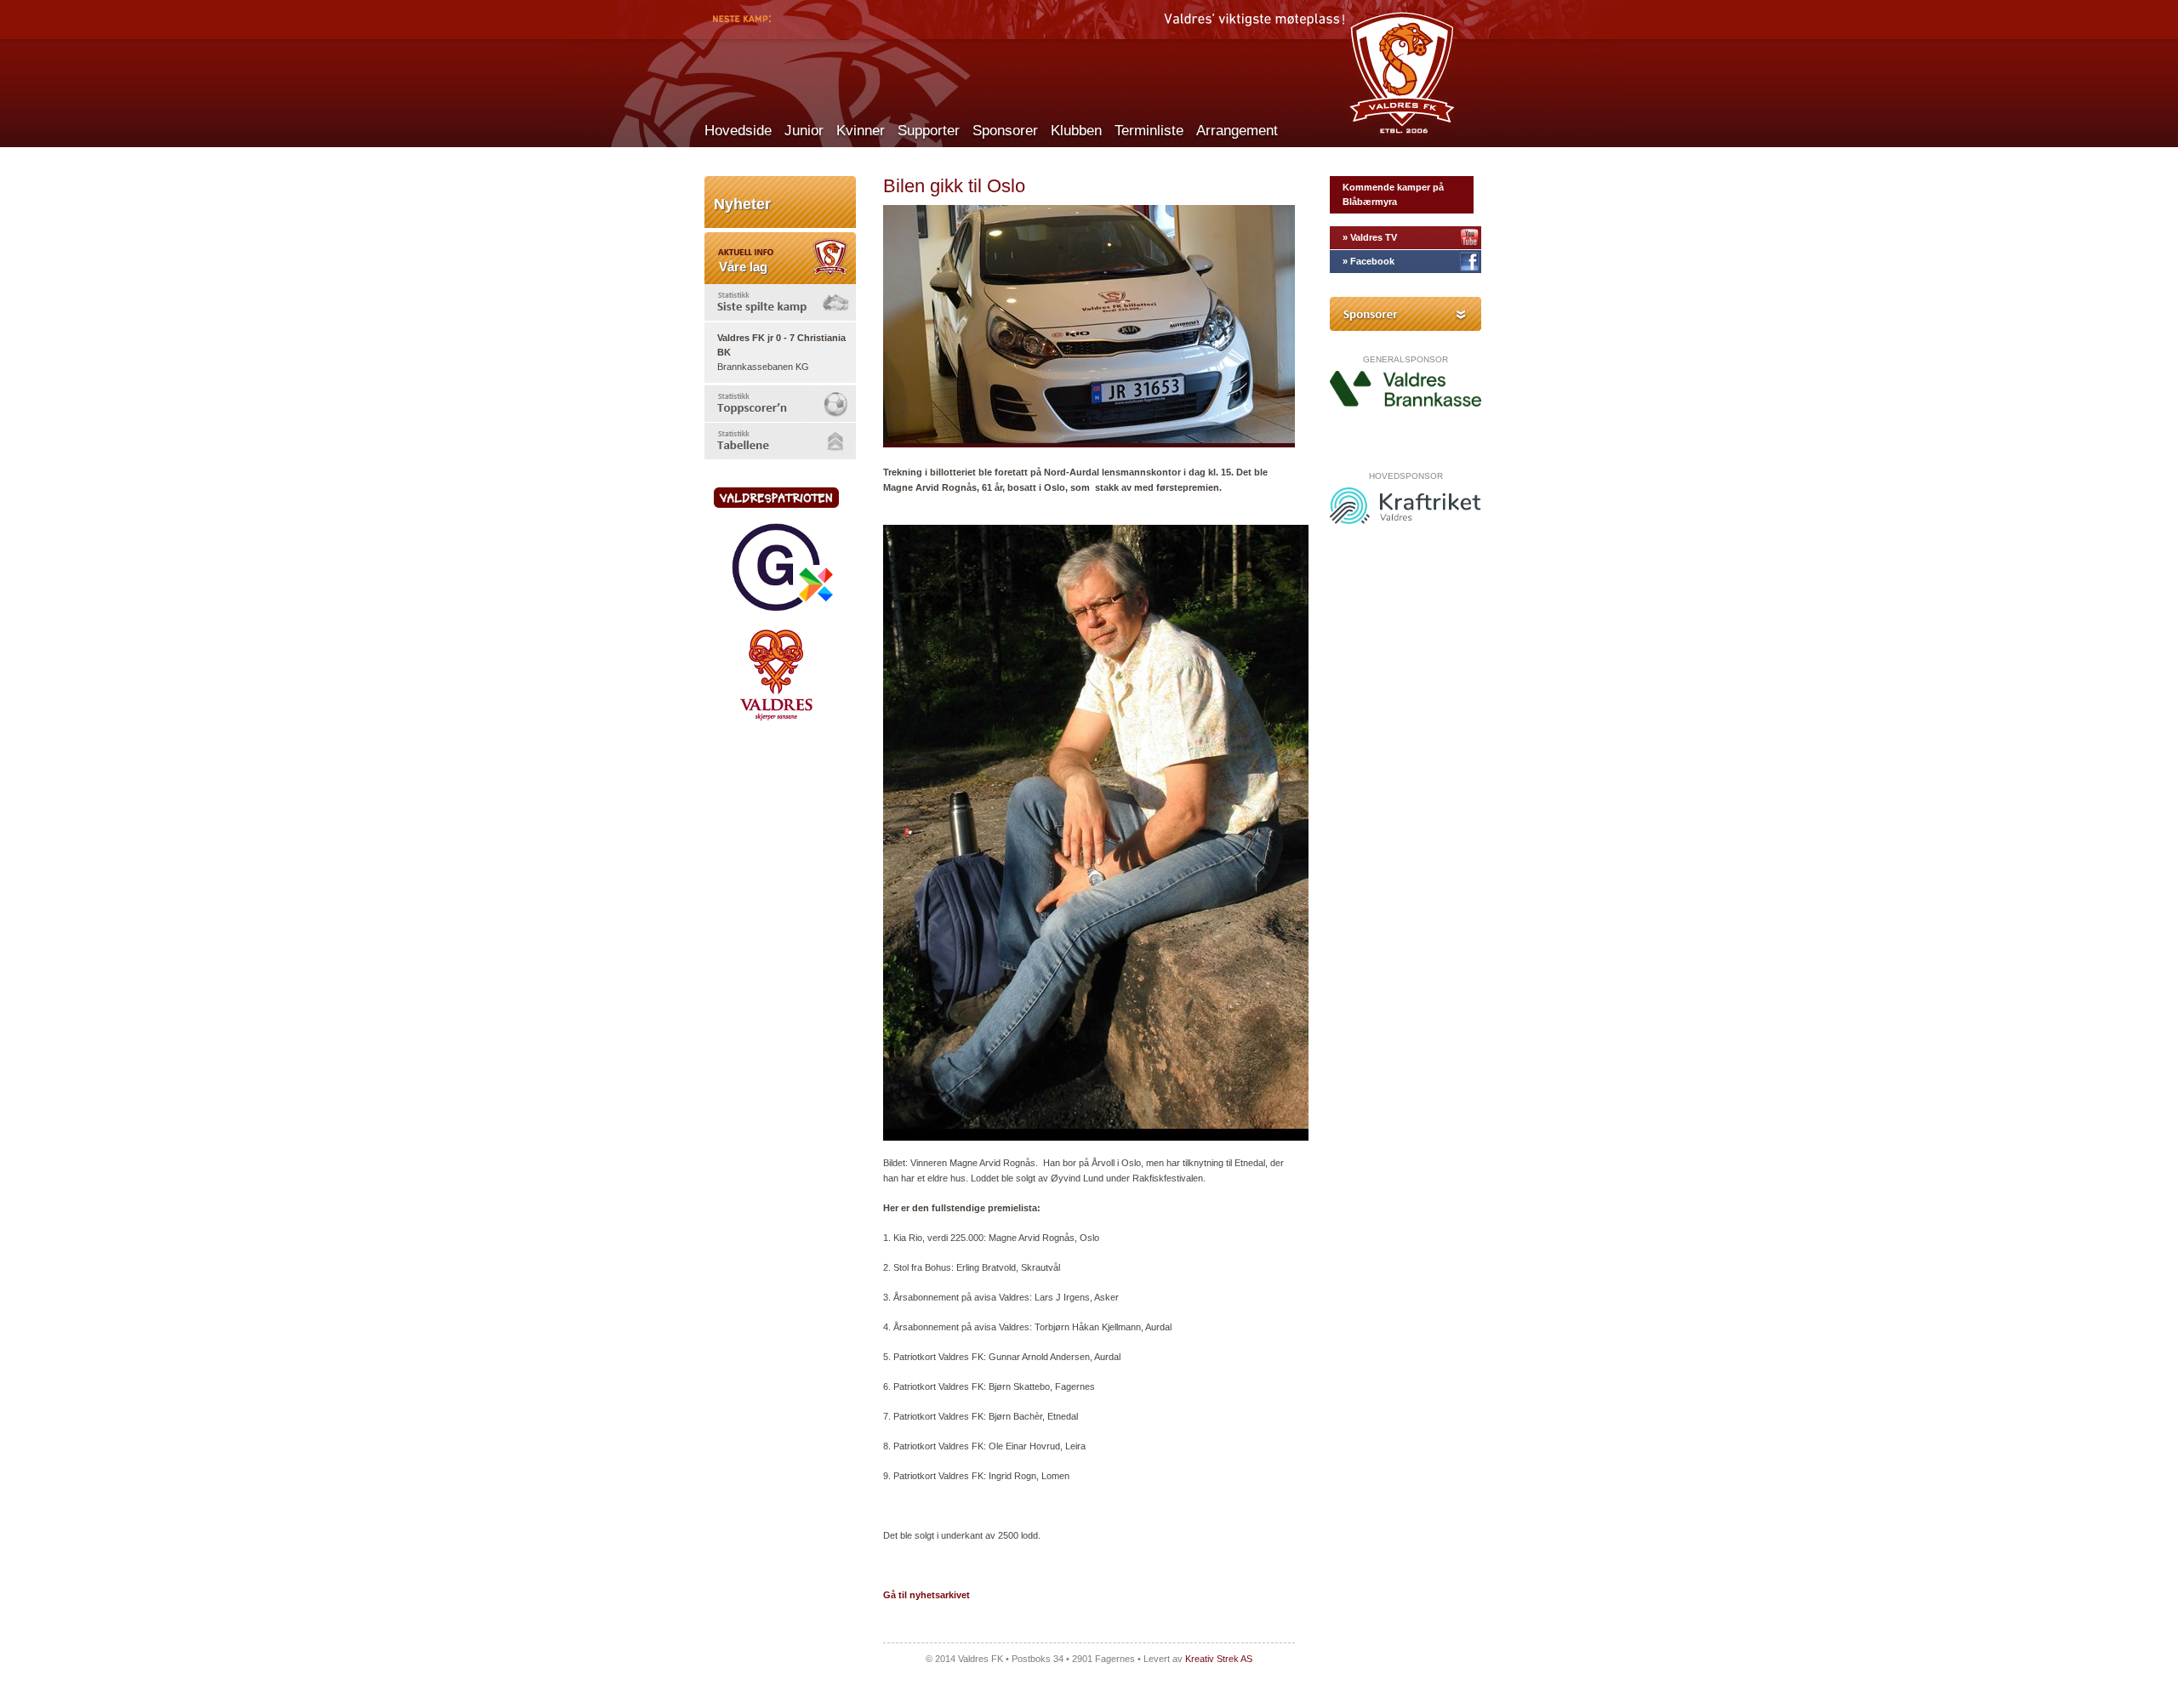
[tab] (780, 302)
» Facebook (1368, 261)
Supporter (929, 131)
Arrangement (1237, 131)
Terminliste (1149, 131)
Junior (804, 131)
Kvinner (861, 131)
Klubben (1076, 131)
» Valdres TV (1370, 237)
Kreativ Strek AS (1219, 1659)
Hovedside (738, 131)
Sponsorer (1005, 131)
